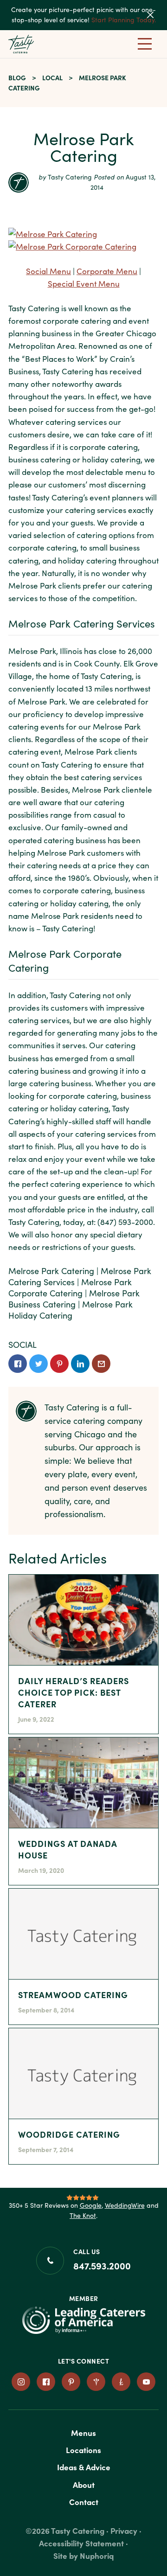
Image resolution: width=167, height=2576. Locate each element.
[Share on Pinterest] (59, 1364)
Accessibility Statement (81, 2543)
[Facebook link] (46, 2382)
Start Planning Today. (124, 20)
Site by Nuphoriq (83, 2555)
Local (52, 77)
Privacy (124, 2530)
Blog (17, 77)
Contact (84, 2502)
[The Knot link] (121, 2382)
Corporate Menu (107, 271)
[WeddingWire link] (96, 2382)
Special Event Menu (84, 284)
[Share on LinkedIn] (80, 1364)
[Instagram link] (21, 2382)
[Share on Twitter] (39, 1364)
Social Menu (48, 271)
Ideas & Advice (84, 2467)
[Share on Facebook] (18, 1364)
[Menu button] (145, 44)
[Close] (156, 15)
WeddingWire (125, 2205)
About (84, 2484)
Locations (83, 2450)
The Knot (83, 2215)
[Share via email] (101, 1364)
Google (91, 2205)
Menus (83, 2432)
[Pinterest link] (71, 2382)
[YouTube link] (146, 2382)
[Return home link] (31, 44)
